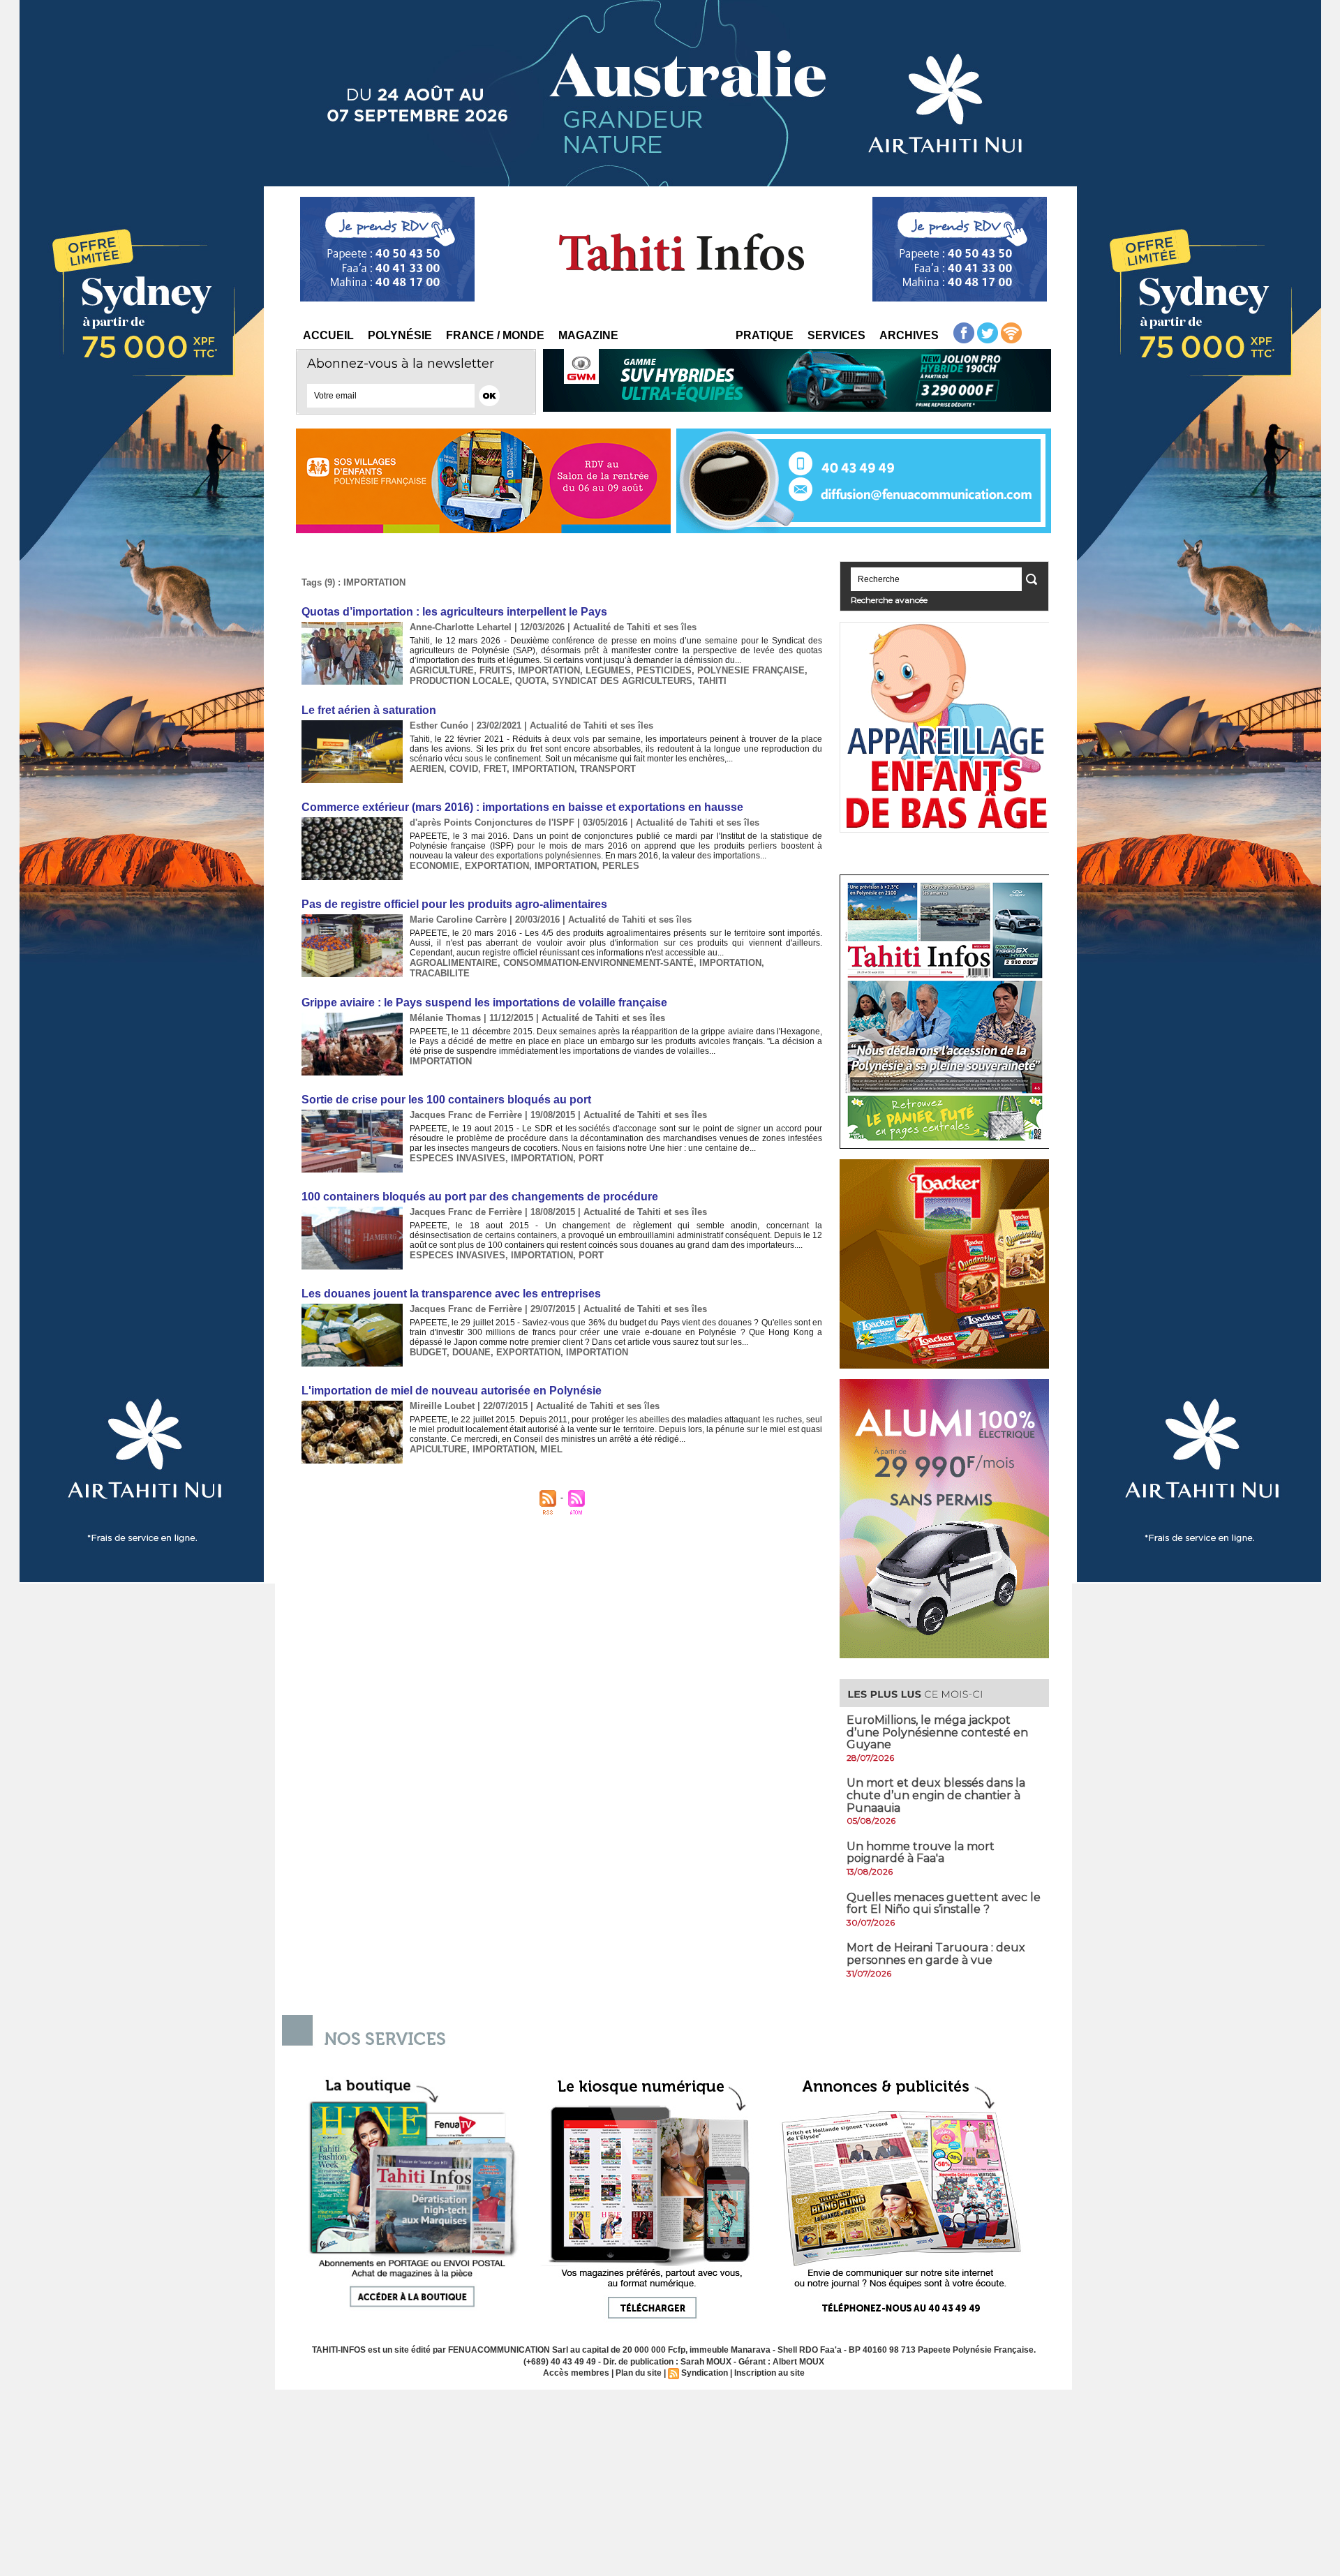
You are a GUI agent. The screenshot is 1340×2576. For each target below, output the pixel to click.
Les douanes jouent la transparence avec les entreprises (451, 1294)
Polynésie (400, 335)
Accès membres (576, 2373)
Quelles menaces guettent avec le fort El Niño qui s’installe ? (944, 1904)
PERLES (621, 866)
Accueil (328, 335)
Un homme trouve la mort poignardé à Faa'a (921, 1853)
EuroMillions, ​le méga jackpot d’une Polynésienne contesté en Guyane (937, 1732)
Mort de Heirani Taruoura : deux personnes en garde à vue (936, 1954)
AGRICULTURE (442, 670)
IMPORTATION (549, 670)
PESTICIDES (664, 670)
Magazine (588, 335)
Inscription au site (769, 2373)
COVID (464, 769)
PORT (591, 1158)
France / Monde (495, 335)
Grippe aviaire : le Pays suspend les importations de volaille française (484, 1003)
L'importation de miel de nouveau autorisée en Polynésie (452, 1391)
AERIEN (427, 769)
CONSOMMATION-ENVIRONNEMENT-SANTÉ (598, 963)
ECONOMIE (434, 866)
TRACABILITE (440, 973)
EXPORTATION (497, 866)
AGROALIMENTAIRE (454, 963)
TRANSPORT (608, 769)
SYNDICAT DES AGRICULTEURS (622, 681)
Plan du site (639, 2373)
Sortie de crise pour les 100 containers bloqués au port (446, 1100)
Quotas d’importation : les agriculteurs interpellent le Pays (454, 612)
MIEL (551, 1449)
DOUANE (471, 1352)
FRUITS (496, 670)
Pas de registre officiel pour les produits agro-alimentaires (454, 904)
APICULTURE (438, 1449)
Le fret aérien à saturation (369, 710)
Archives (909, 335)
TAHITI (712, 681)
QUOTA (531, 681)
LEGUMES (608, 670)
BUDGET (428, 1352)
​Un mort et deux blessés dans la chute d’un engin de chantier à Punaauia (936, 1795)
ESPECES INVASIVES (457, 1158)
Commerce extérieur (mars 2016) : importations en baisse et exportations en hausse (522, 807)
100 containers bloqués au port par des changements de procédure (480, 1197)
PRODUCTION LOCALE (460, 681)
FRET (495, 769)
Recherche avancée (889, 600)
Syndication (705, 2373)
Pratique (765, 335)
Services (836, 335)
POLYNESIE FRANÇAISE (751, 670)
